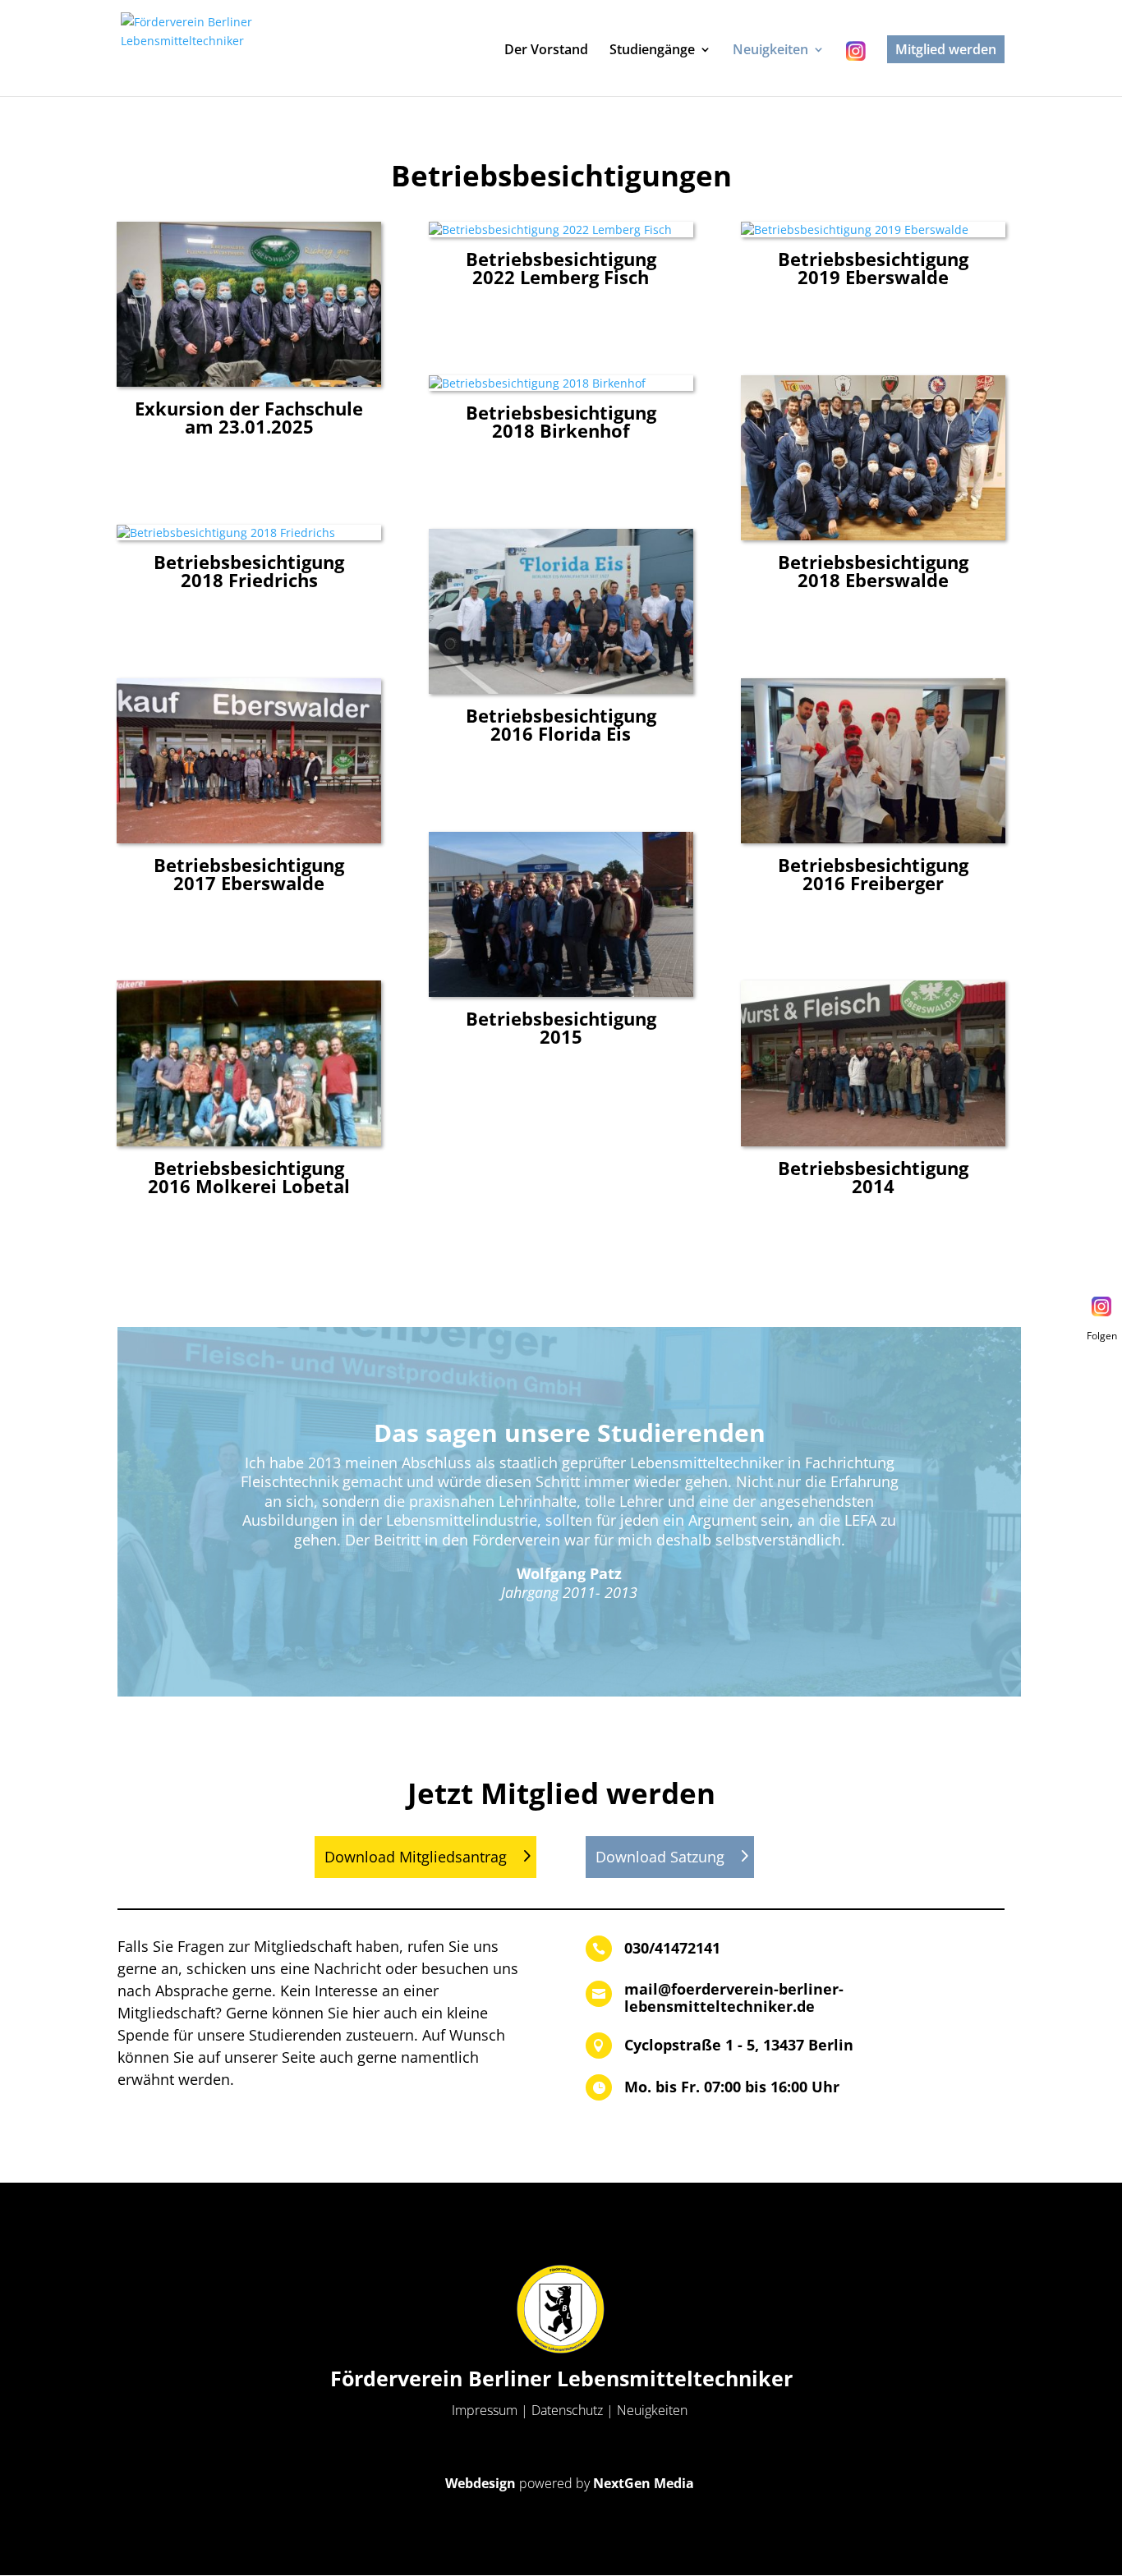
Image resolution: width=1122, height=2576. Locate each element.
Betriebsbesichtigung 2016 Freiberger (873, 874)
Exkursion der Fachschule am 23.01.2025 (249, 417)
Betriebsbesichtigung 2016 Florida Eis (561, 724)
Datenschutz (567, 2410)
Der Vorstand (546, 51)
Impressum (485, 2410)
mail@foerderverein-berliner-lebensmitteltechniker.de (734, 1998)
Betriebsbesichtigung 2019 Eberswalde (873, 268)
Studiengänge (652, 51)
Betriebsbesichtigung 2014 (873, 1177)
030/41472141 (672, 1948)
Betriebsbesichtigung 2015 (561, 1027)
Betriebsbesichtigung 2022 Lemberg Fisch (561, 268)
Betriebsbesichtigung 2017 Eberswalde (249, 874)
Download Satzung (660, 1857)
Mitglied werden (946, 49)
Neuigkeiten (770, 51)
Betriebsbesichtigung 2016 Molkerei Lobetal (249, 1177)
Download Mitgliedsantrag (416, 1857)
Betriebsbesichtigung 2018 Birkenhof (561, 421)
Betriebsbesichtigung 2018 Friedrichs (249, 571)
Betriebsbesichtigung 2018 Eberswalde (873, 571)
